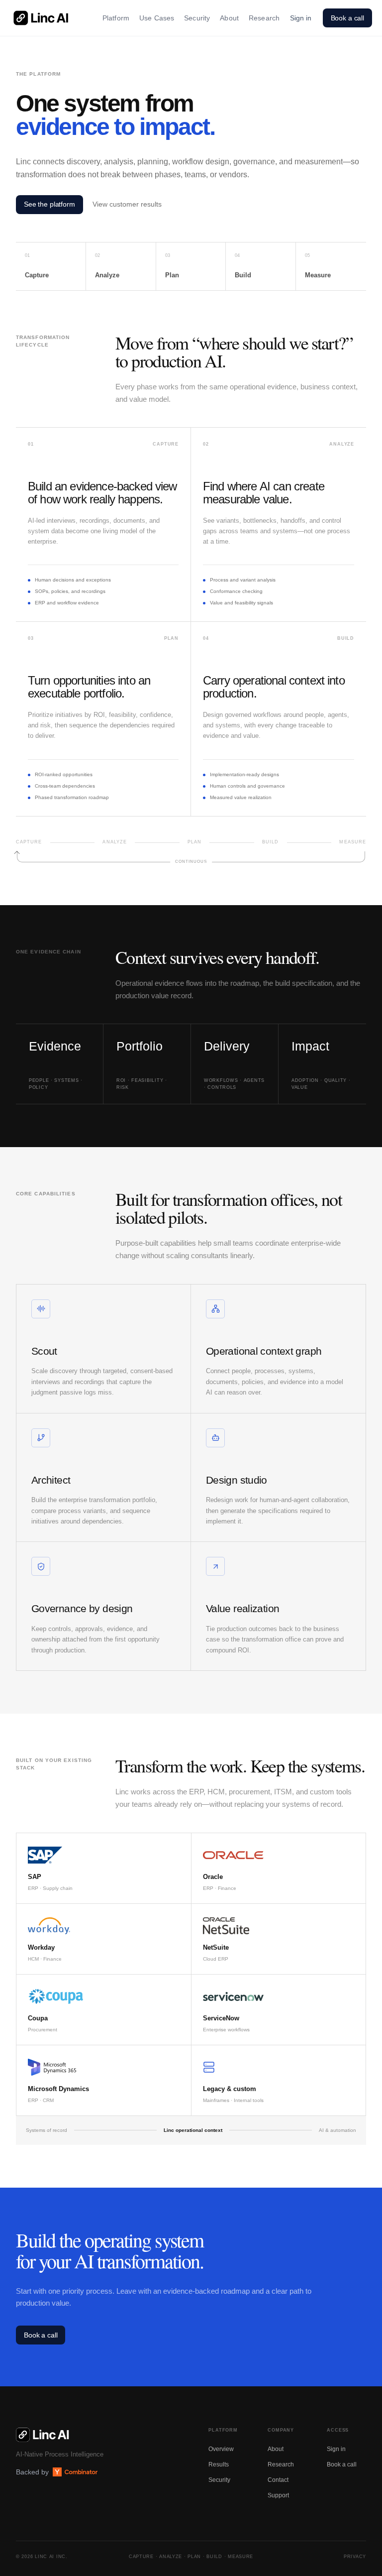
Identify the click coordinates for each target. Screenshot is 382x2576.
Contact (278, 2480)
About (229, 18)
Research (264, 18)
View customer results (127, 204)
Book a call (347, 18)
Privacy (355, 2557)
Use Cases (157, 18)
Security (197, 18)
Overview (221, 2449)
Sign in (301, 18)
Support (278, 2495)
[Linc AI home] (41, 18)
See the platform (49, 204)
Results (219, 2464)
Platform (116, 18)
